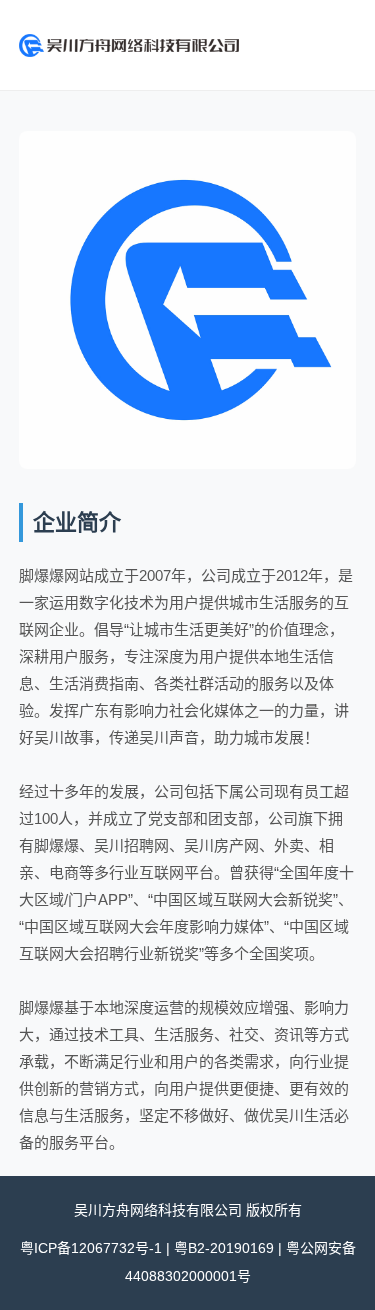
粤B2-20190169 (224, 1248)
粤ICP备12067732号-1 (91, 1248)
